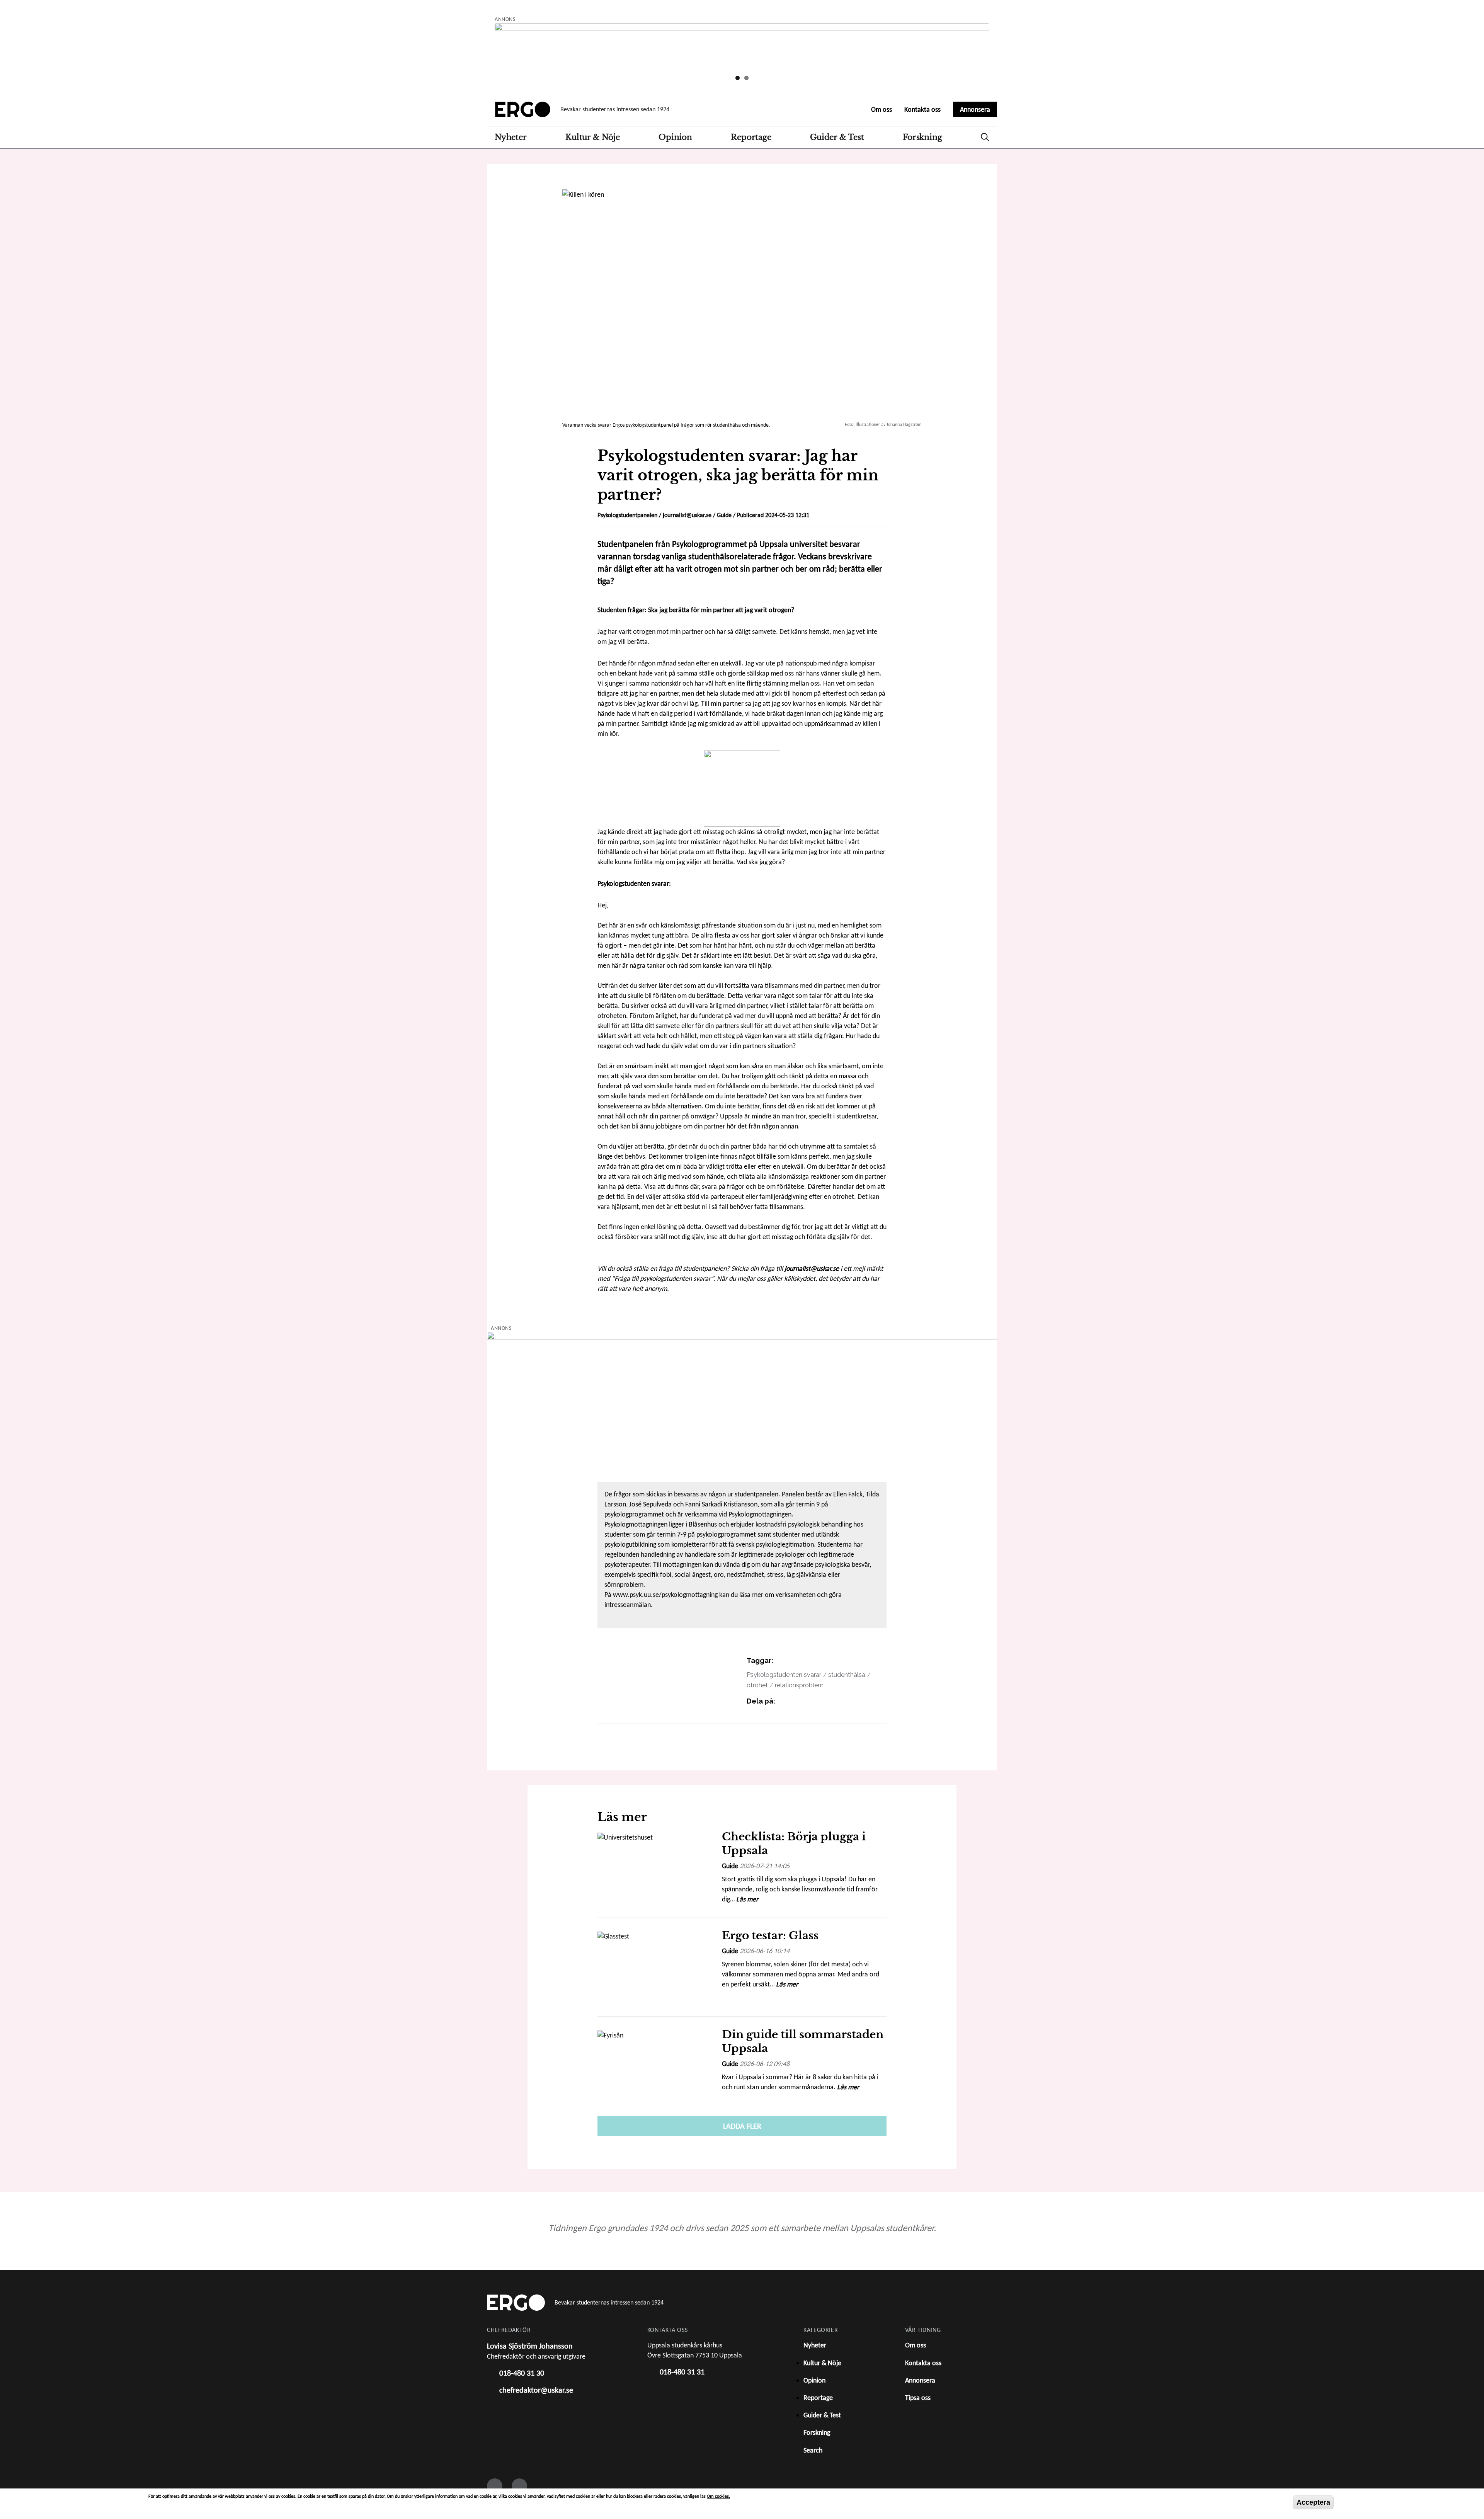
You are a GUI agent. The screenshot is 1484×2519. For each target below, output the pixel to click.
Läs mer (747, 1899)
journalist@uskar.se (687, 515)
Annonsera (975, 109)
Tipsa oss (918, 2398)
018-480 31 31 (682, 2372)
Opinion (675, 137)
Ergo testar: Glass (770, 1936)
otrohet (757, 1685)
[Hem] (523, 109)
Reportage (751, 137)
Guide (724, 515)
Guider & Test (837, 137)
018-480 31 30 (522, 2373)
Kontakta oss (922, 109)
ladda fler (742, 2126)
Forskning (922, 137)
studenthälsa (847, 1675)
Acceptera (1313, 2502)
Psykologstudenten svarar (784, 1675)
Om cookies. (718, 2496)
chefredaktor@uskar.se (536, 2390)
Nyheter (511, 137)
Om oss (882, 109)
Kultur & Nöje (592, 137)
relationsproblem (799, 1685)
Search (985, 137)
